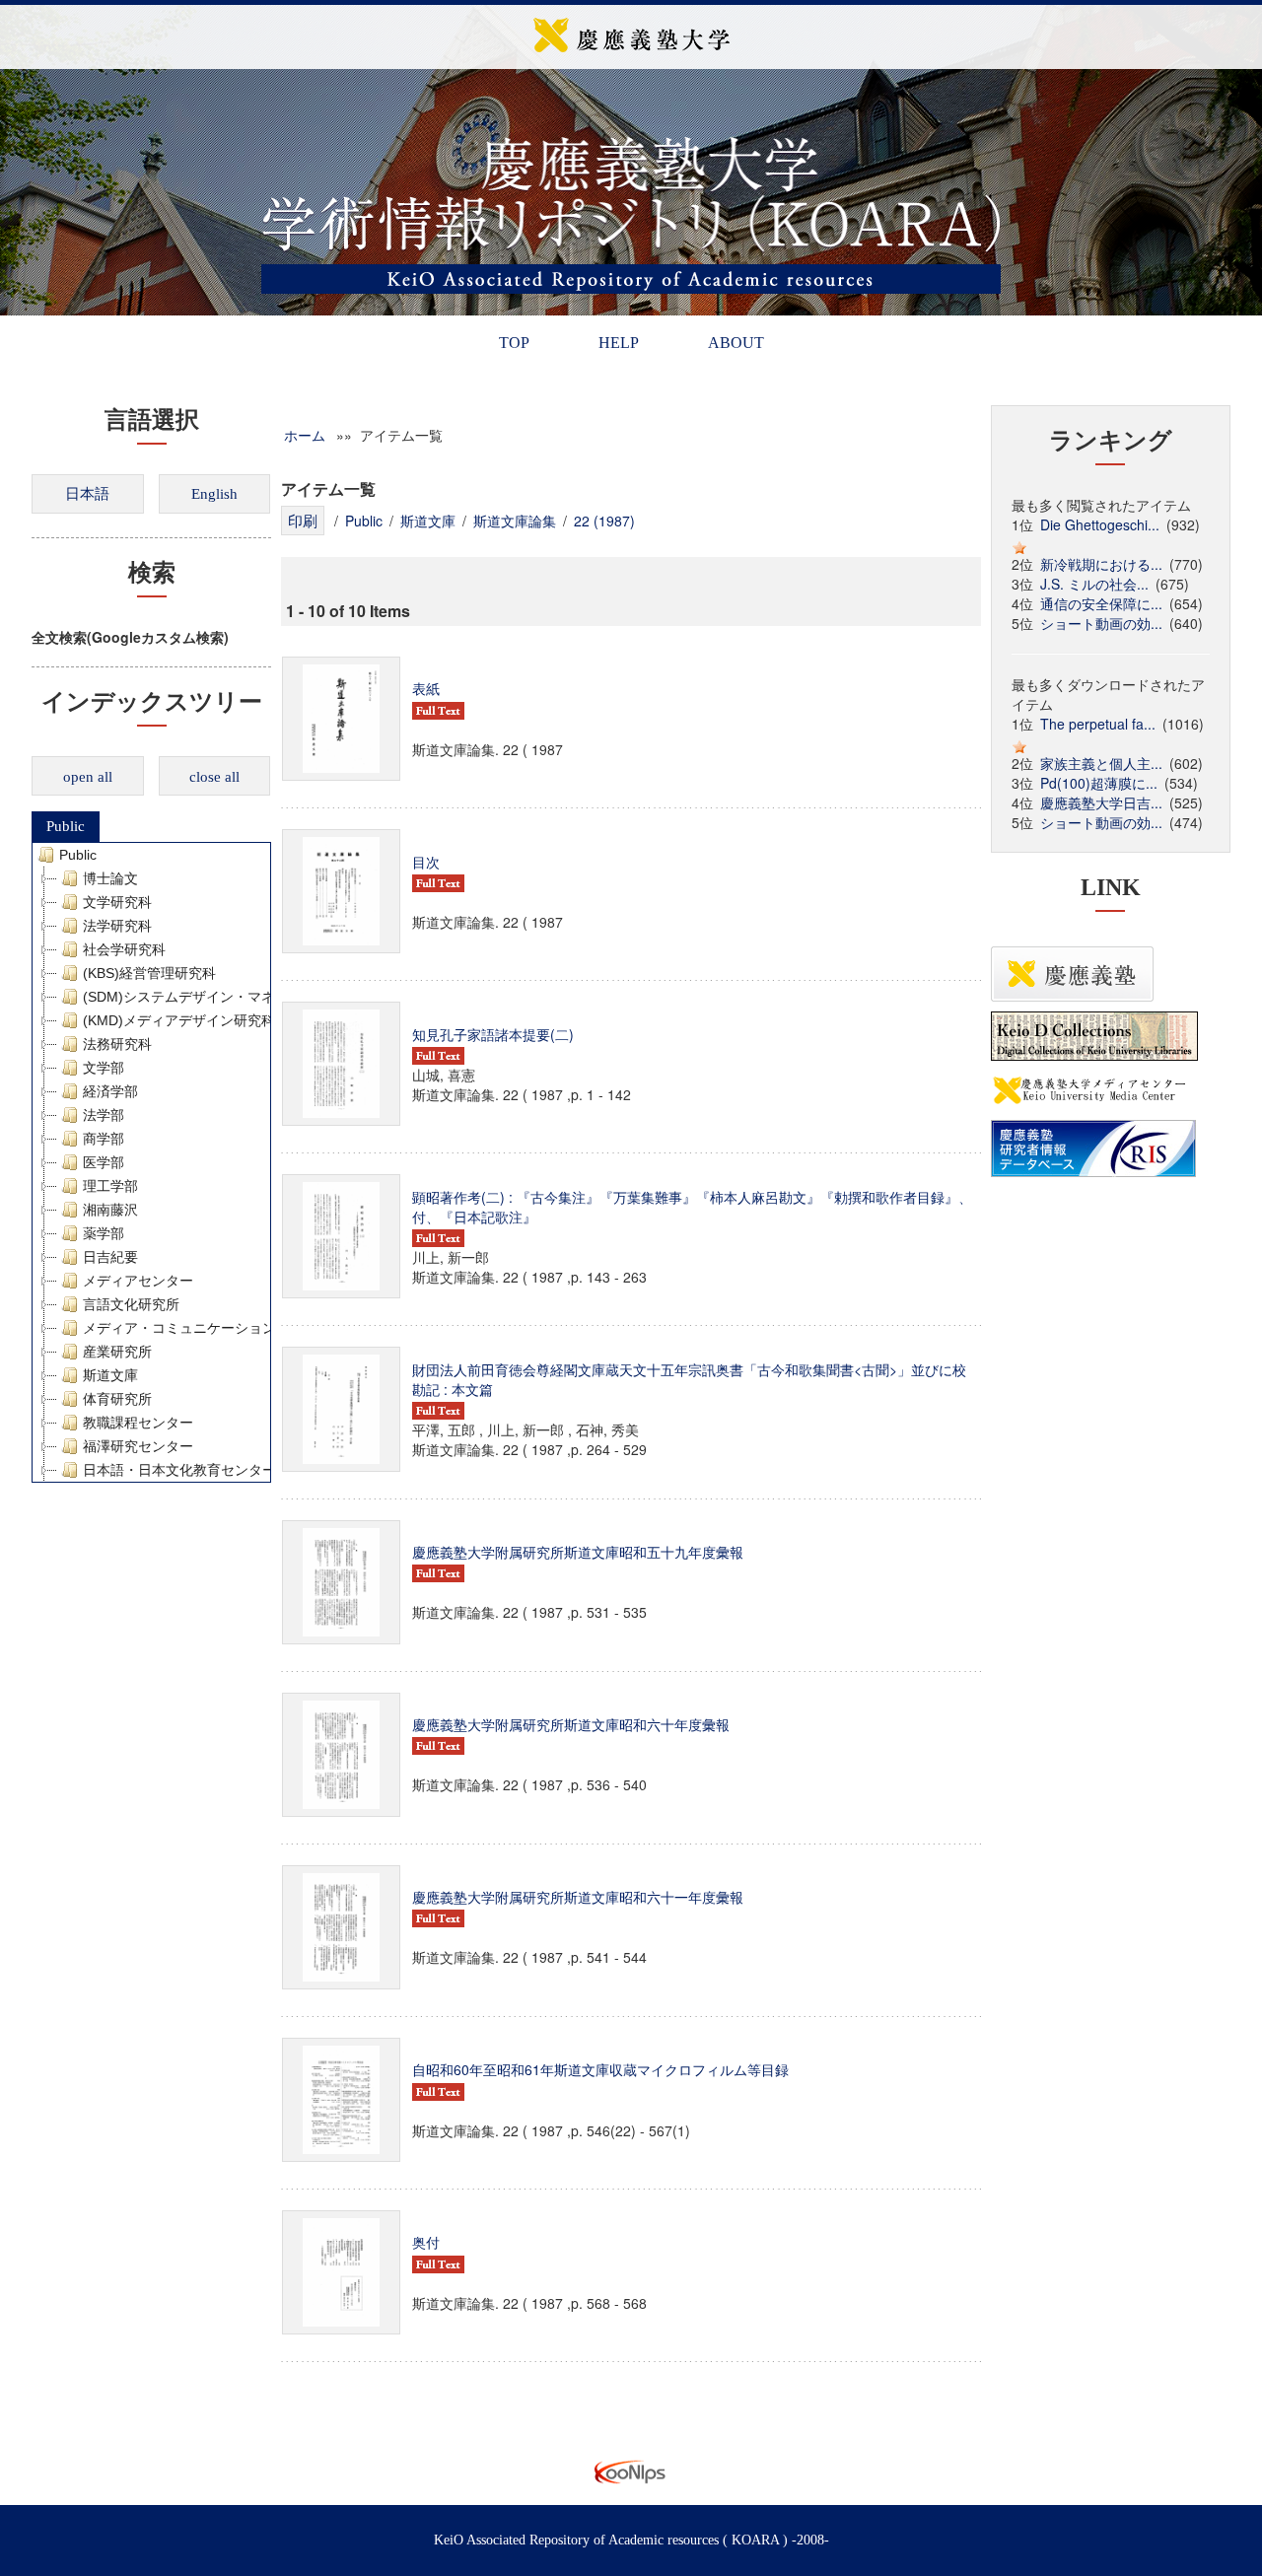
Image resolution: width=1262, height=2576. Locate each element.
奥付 (426, 2242)
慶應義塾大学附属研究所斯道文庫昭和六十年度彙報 (571, 1724)
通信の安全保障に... (1101, 603)
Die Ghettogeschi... (1100, 524)
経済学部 (110, 1091)
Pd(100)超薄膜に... (1099, 783)
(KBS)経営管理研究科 (149, 973)
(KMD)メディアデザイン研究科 (179, 1020)
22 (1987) (604, 521)
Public (66, 826)
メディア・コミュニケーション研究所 (200, 1328)
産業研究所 (117, 1352)
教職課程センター (138, 1423)
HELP (619, 343)
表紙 (426, 688)
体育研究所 (117, 1399)
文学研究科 (117, 902)
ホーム (305, 435)
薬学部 (104, 1233)
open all (88, 777)
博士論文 (110, 878)
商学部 (104, 1139)
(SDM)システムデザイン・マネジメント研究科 (227, 997)
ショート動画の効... (1101, 623)
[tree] (151, 1162)
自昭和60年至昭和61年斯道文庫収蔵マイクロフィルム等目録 (600, 2069)
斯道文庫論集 (515, 521)
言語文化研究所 (131, 1304)
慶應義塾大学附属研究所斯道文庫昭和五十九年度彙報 (578, 1552)
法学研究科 (117, 926)
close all (214, 777)
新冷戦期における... (1101, 564)
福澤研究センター (138, 1446)
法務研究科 (117, 1044)
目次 (426, 862)
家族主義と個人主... (1101, 763)
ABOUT (736, 343)
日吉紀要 (110, 1257)
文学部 (104, 1068)
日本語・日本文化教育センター (179, 1470)
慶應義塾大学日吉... (1101, 802)
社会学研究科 (124, 949)
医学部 (104, 1162)
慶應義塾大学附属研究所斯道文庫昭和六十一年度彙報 (580, 1897)
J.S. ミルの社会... (1094, 584)
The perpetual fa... (1098, 724)
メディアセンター (138, 1281)
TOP (514, 343)
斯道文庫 (110, 1375)
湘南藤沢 (110, 1210)
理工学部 (110, 1186)
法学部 (104, 1115)
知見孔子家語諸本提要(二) (493, 1034)
